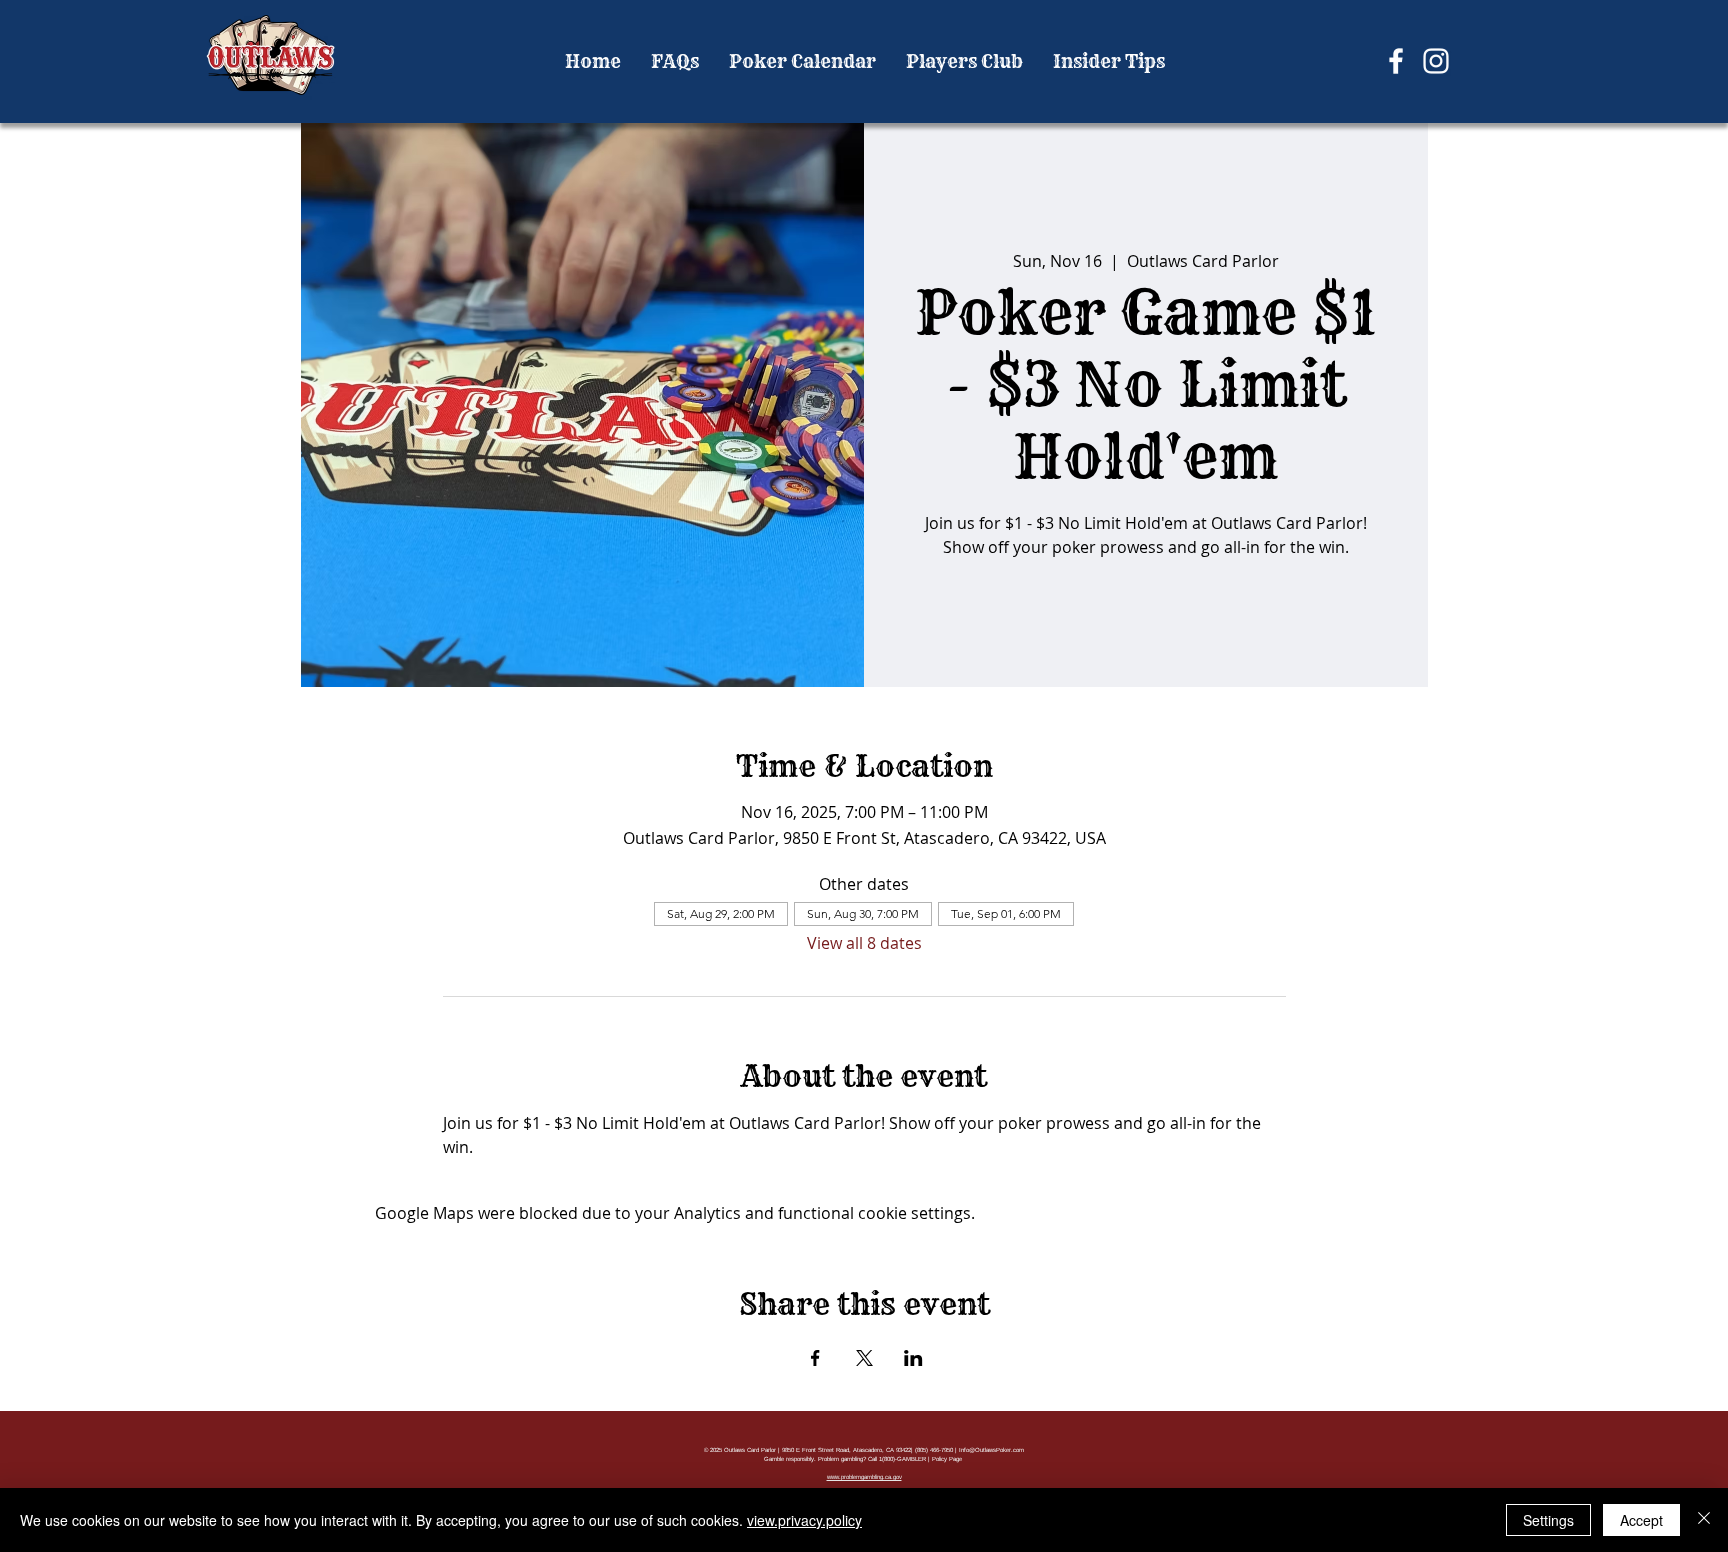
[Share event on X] (864, 1358)
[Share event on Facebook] (815, 1358)
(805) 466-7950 (934, 1450)
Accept (1641, 1520)
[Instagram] (1436, 61)
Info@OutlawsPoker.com (991, 1450)
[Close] (1704, 1520)
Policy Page (947, 1459)
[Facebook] (1396, 61)
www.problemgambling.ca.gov (864, 1477)
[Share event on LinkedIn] (913, 1358)
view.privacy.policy (804, 1520)
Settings (1548, 1520)
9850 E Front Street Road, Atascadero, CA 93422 (846, 1450)
